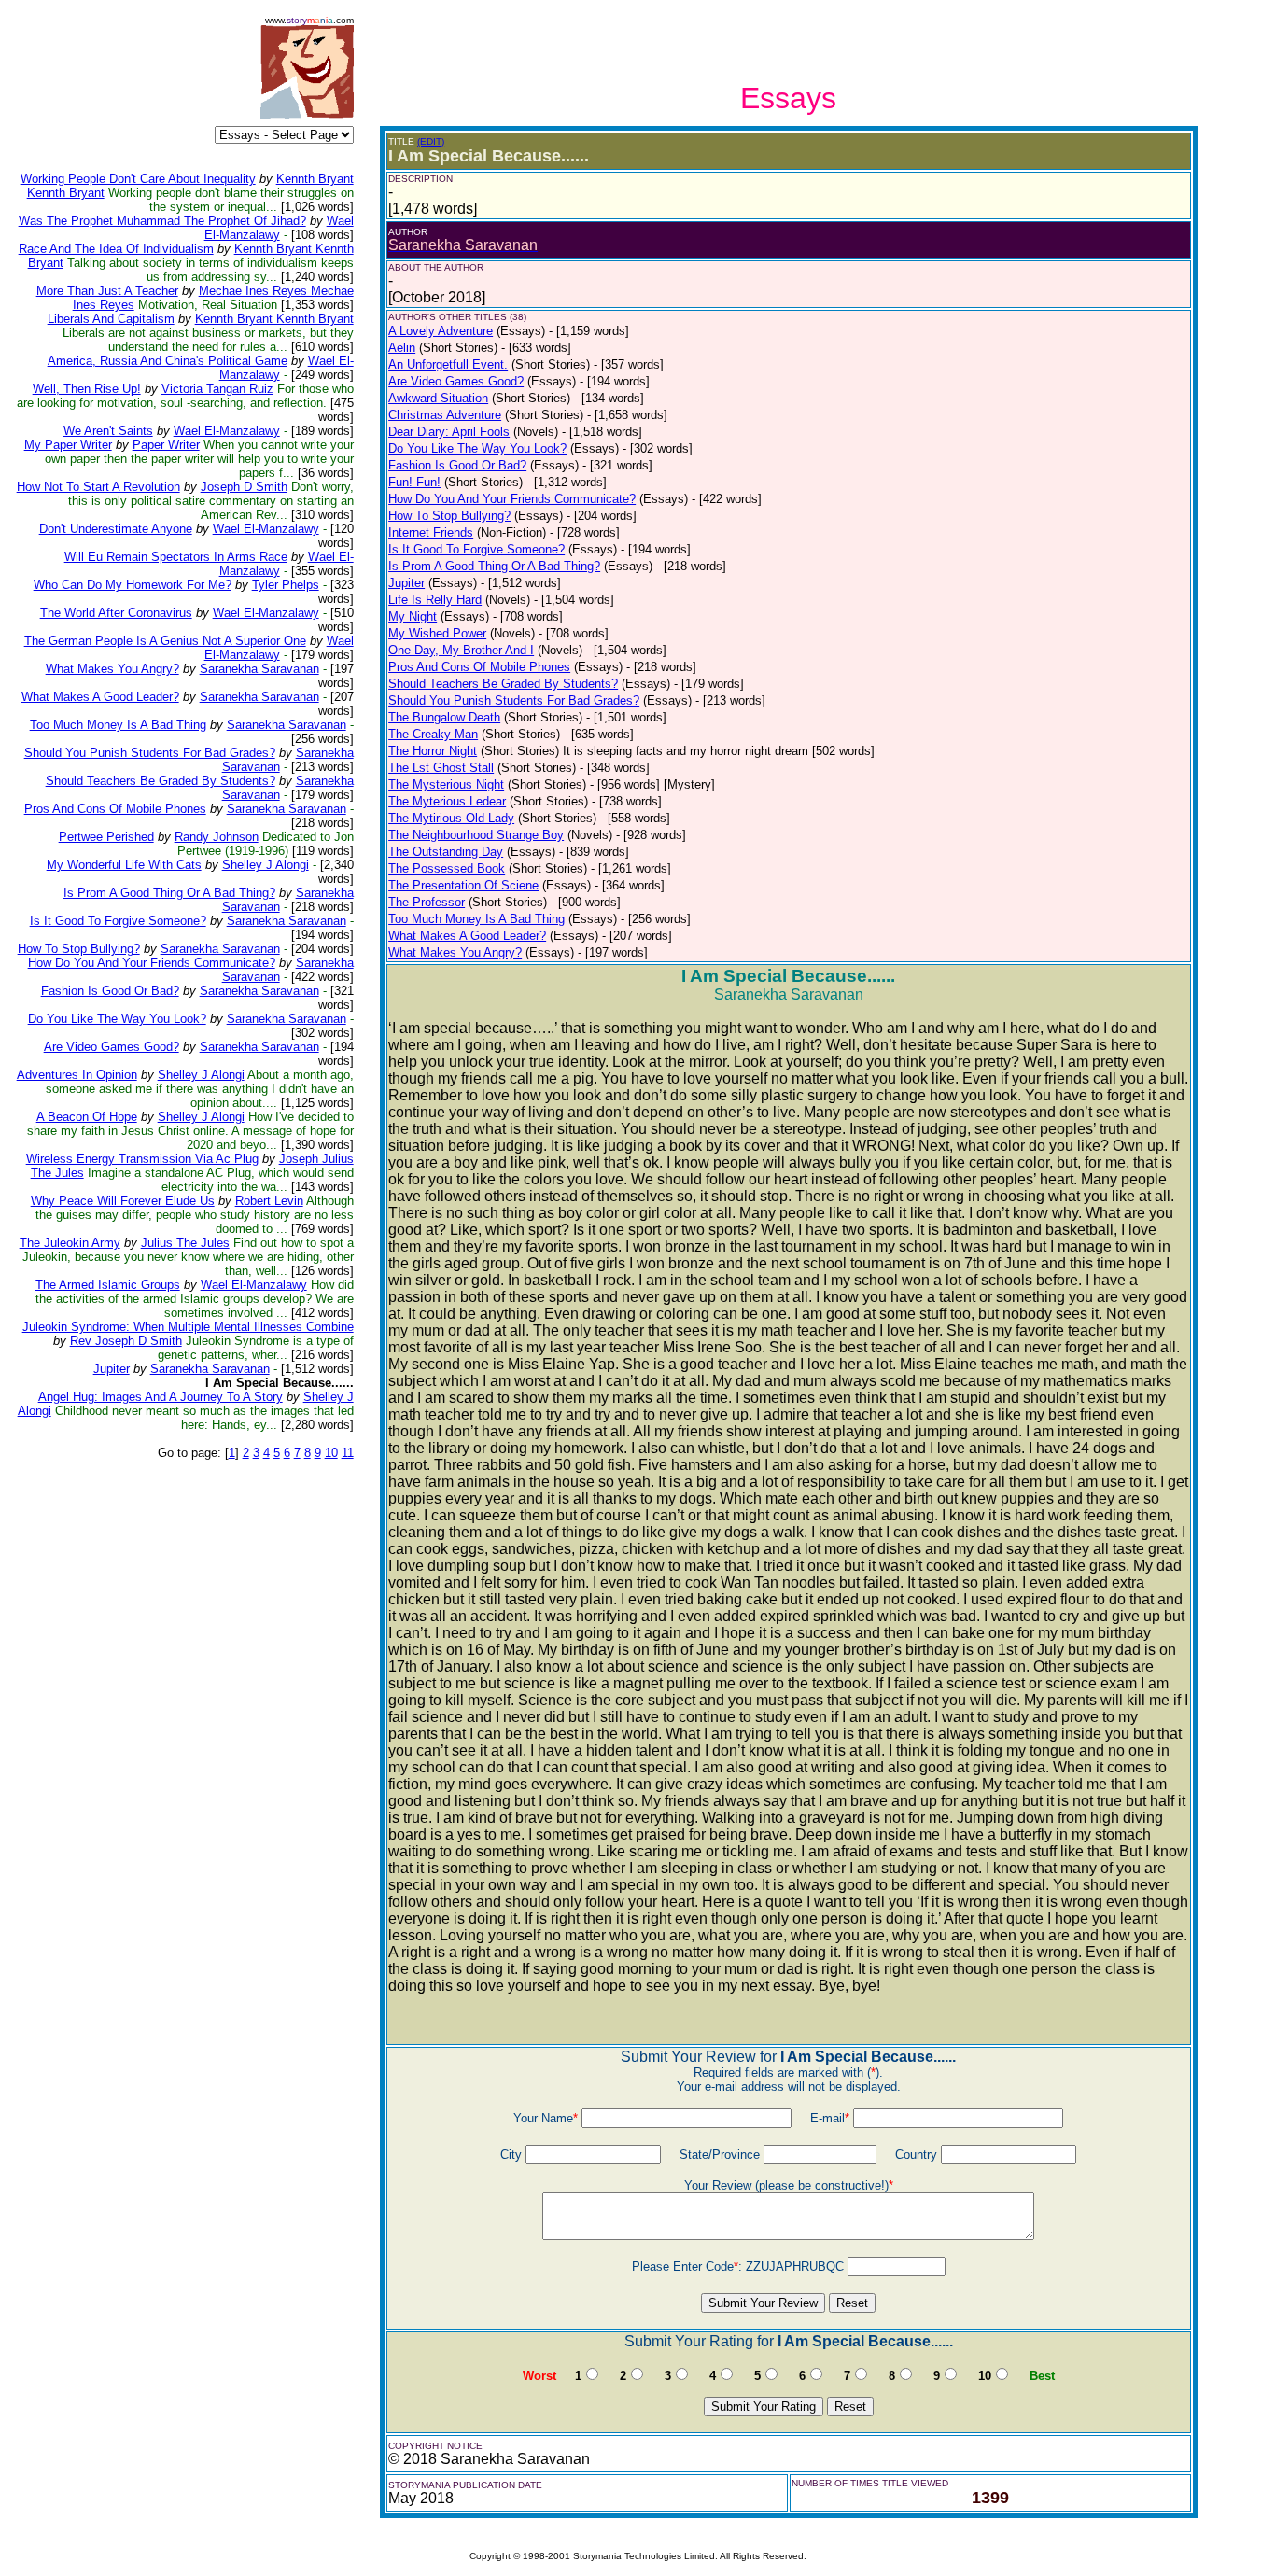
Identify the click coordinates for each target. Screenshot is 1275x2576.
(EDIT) (431, 141)
